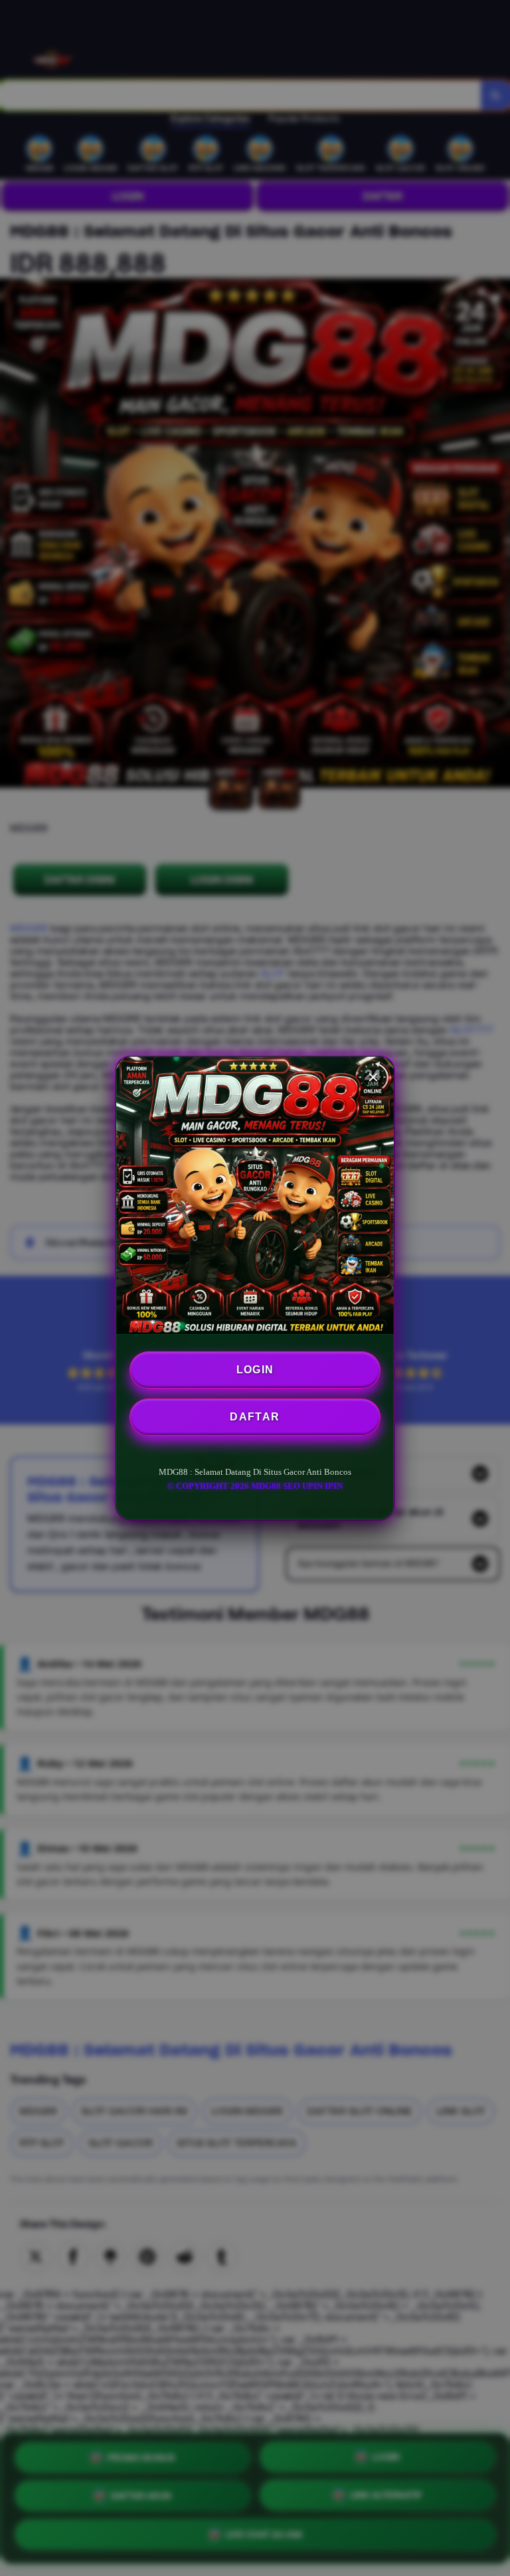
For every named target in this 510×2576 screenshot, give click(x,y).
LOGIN (255, 1370)
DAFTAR (255, 1417)
